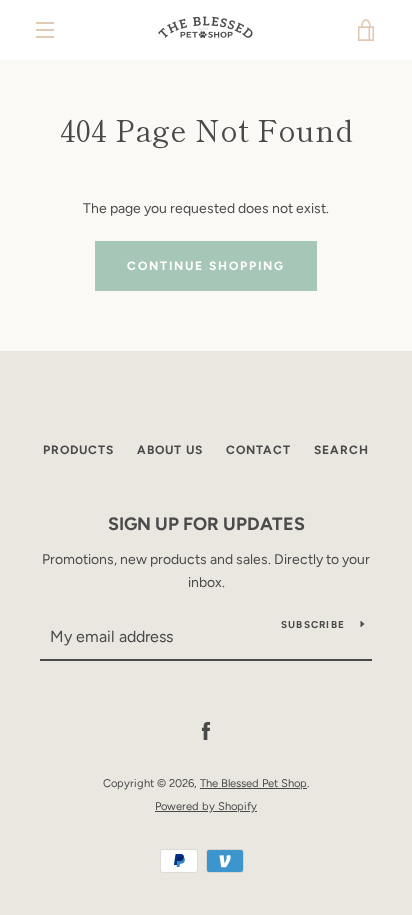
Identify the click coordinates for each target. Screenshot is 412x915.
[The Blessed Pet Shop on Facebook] (206, 731)
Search (341, 450)
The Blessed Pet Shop (253, 783)
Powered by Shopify (206, 806)
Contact (258, 450)
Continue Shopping (206, 266)
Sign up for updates (206, 524)
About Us (170, 450)
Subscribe (313, 624)
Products (78, 450)
